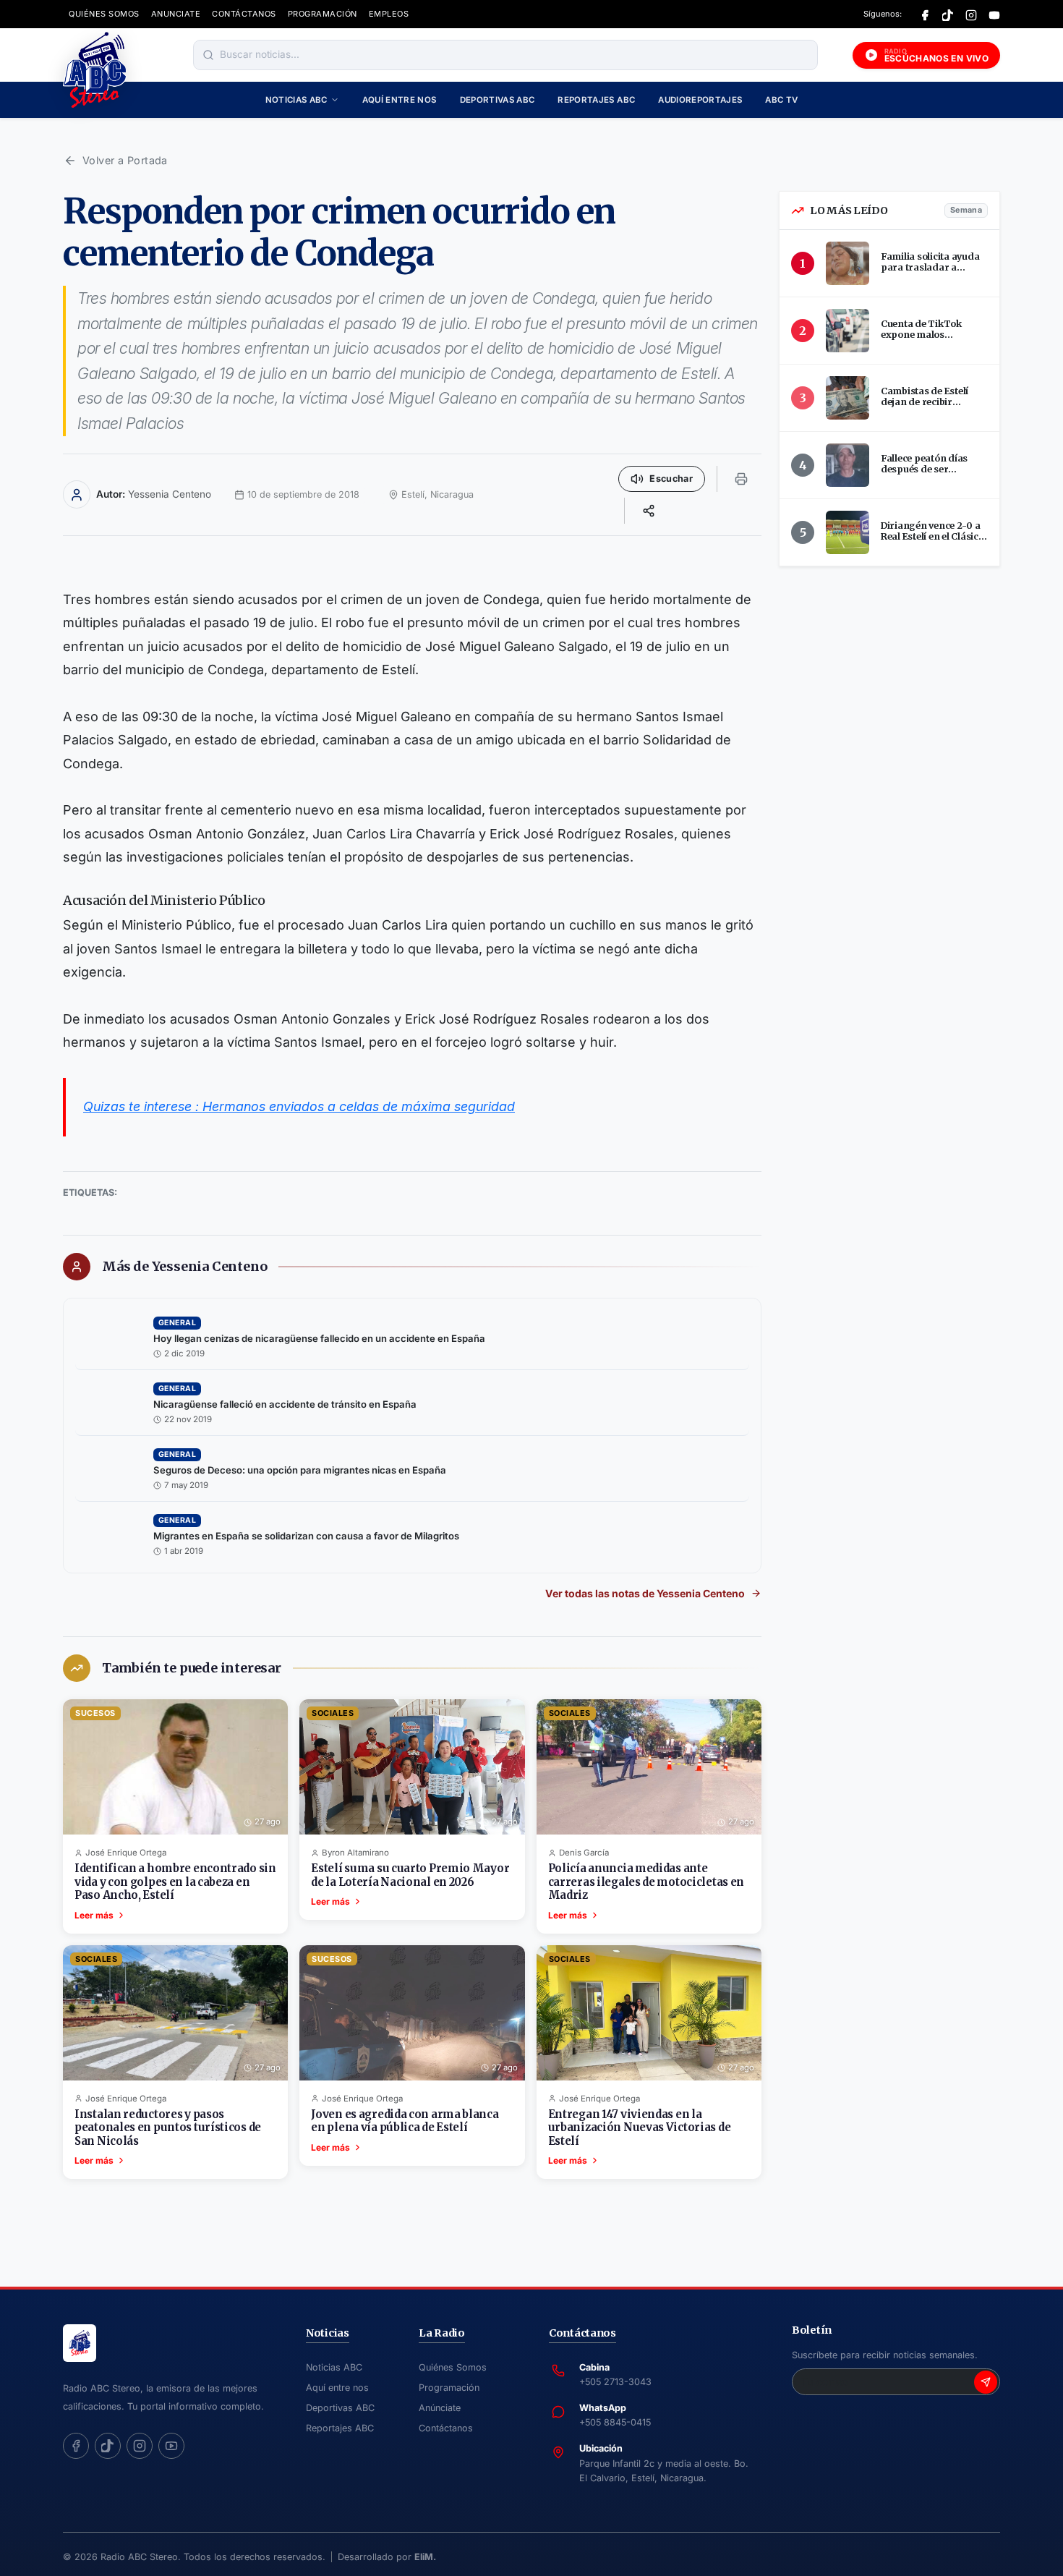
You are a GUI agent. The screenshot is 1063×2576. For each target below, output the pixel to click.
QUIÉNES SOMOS (104, 14)
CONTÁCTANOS (244, 14)
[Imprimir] (741, 479)
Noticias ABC (296, 100)
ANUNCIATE (176, 14)
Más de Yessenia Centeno (184, 1267)
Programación (449, 2388)
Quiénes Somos (453, 2367)
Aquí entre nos (400, 100)
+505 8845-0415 (615, 2422)
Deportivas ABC (498, 100)
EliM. (425, 2557)
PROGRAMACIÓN (323, 14)
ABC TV (781, 100)
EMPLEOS (389, 14)
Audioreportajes (700, 100)
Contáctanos (446, 2428)
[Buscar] (208, 55)
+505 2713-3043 (615, 2382)
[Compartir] (649, 511)
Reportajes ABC (596, 100)
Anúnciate (440, 2408)
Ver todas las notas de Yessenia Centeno (645, 1593)
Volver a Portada (125, 160)
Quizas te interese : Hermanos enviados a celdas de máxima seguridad (299, 1106)
